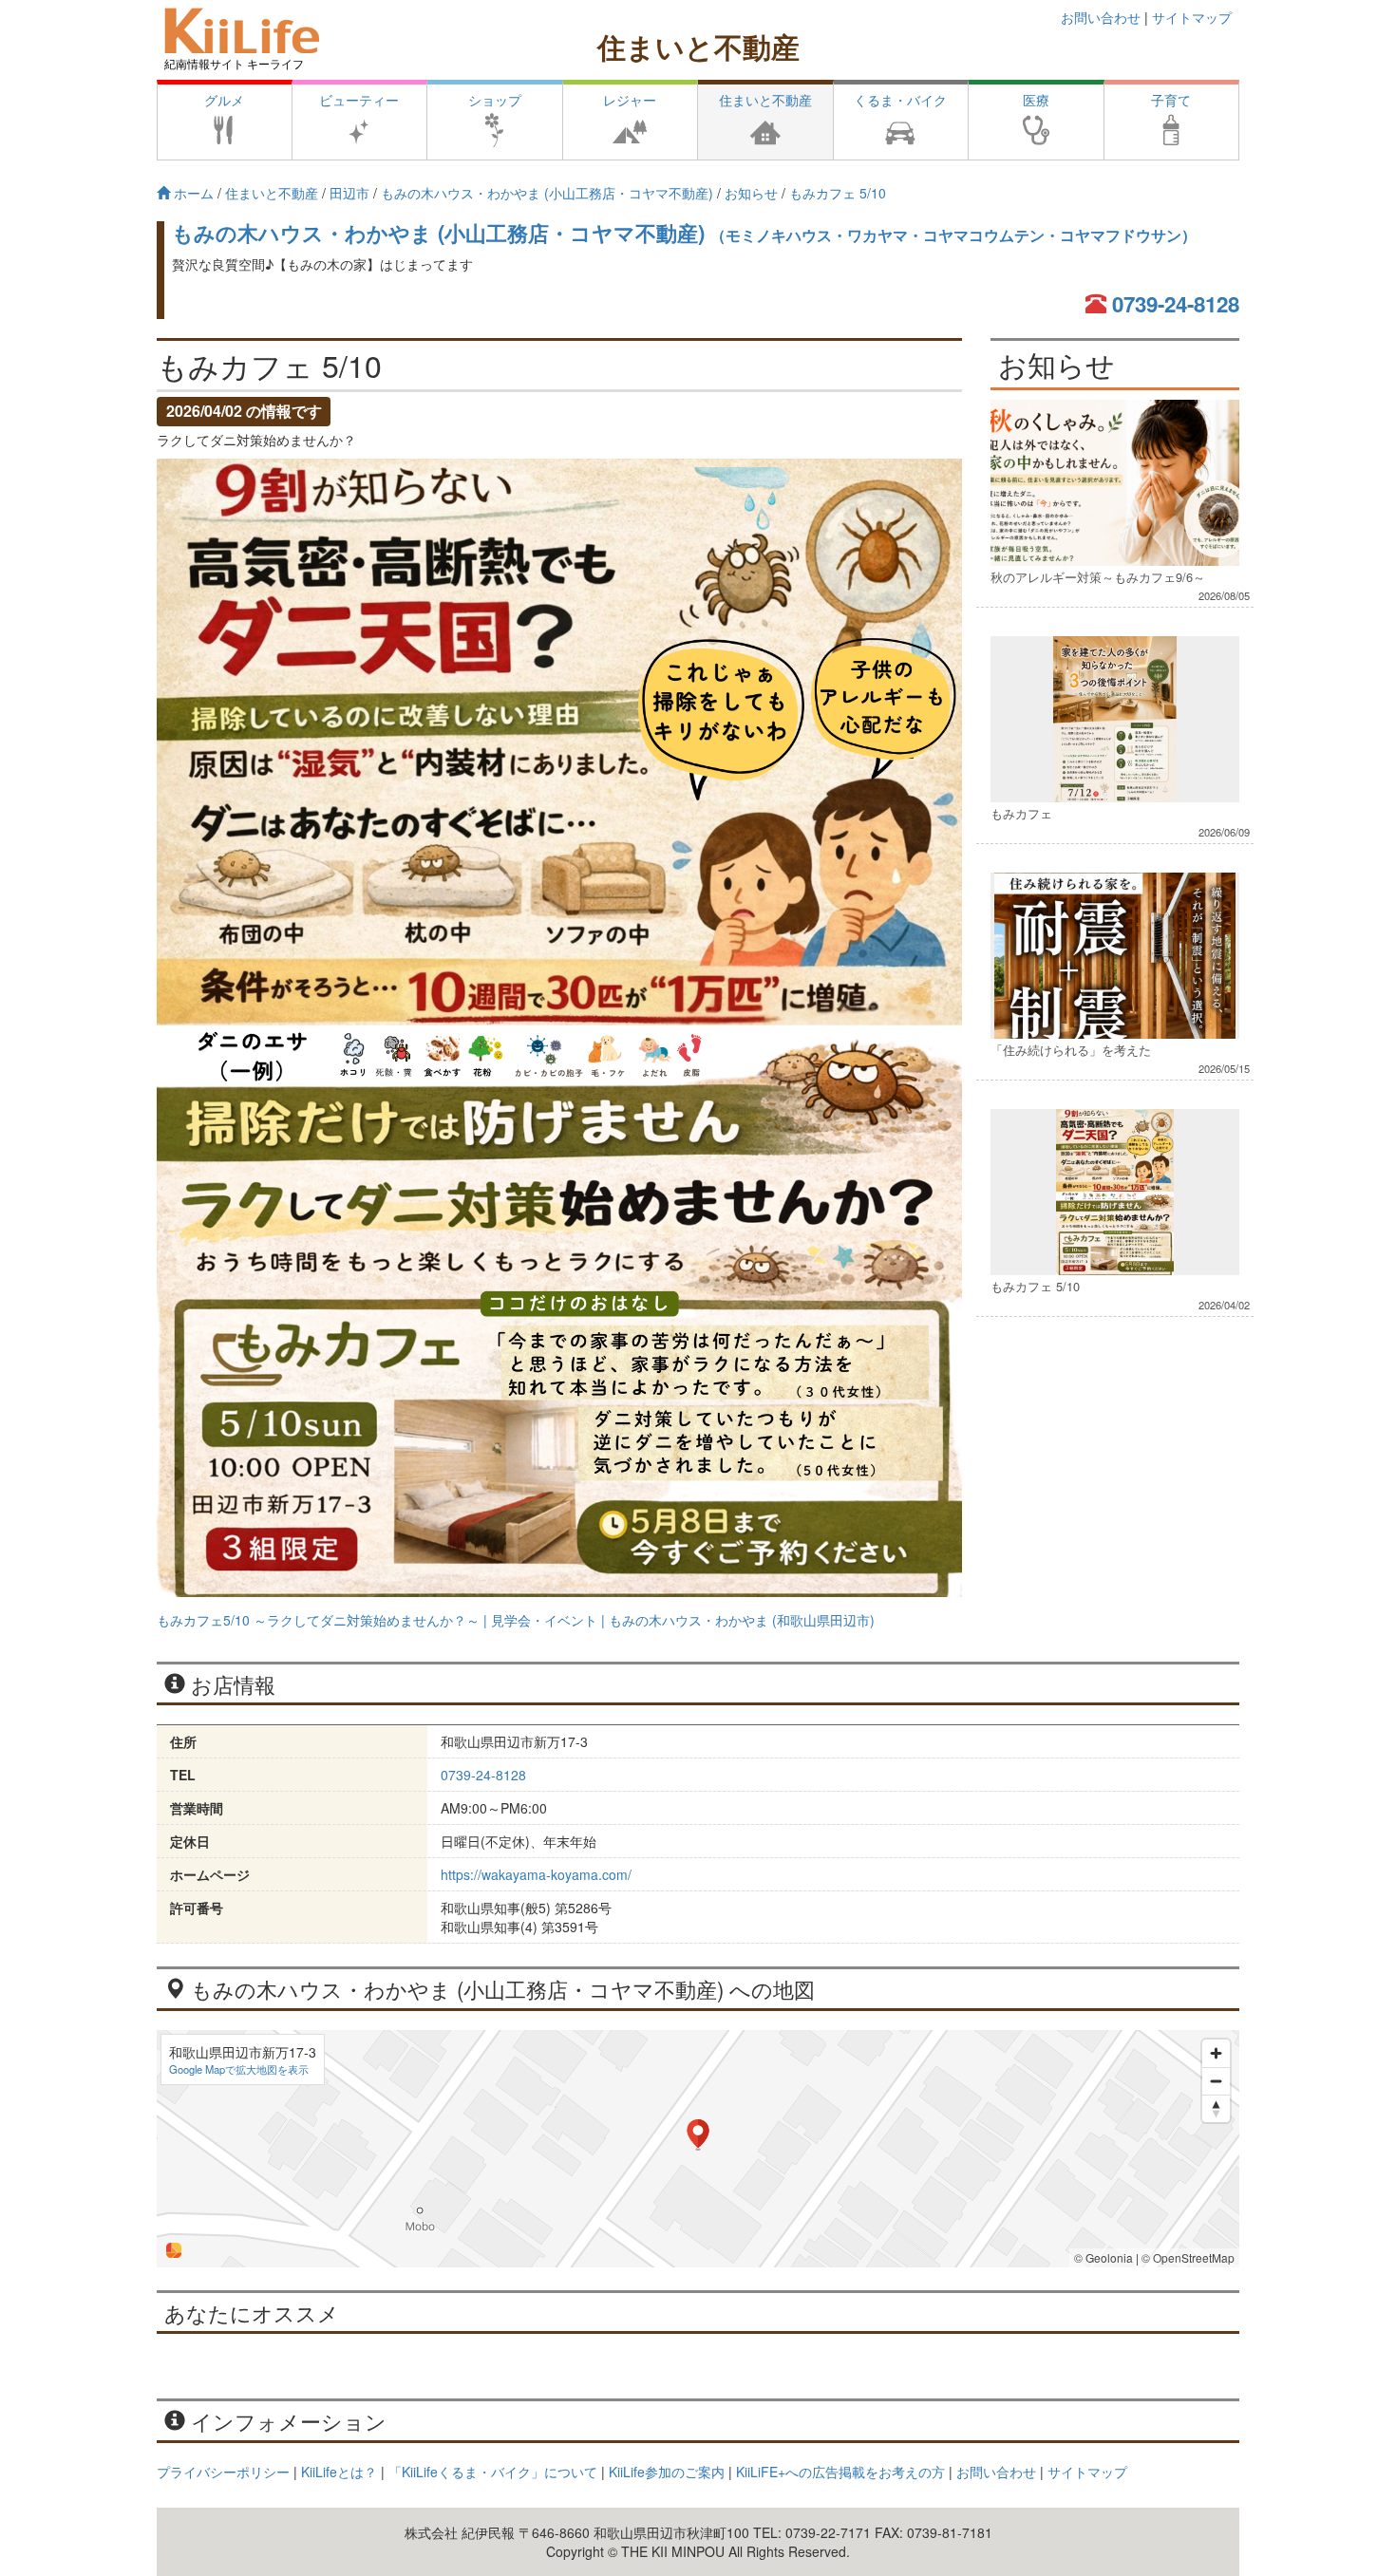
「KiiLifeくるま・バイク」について (493, 2472)
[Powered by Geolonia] (174, 2250)
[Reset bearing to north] (1216, 2108)
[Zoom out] (1216, 2081)
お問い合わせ (1101, 17)
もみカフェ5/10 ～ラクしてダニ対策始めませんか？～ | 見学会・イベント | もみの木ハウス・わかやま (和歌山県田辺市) (516, 1620)
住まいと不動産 (698, 46)
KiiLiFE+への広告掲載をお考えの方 (840, 2472)
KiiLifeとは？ (339, 2472)
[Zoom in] (1216, 2053)
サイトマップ (1192, 17)
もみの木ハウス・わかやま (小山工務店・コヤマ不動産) (684, 233)
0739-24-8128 (1176, 304)
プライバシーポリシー (223, 2472)
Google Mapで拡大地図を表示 (239, 2069)
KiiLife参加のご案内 (667, 2472)
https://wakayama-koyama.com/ (536, 1874)
